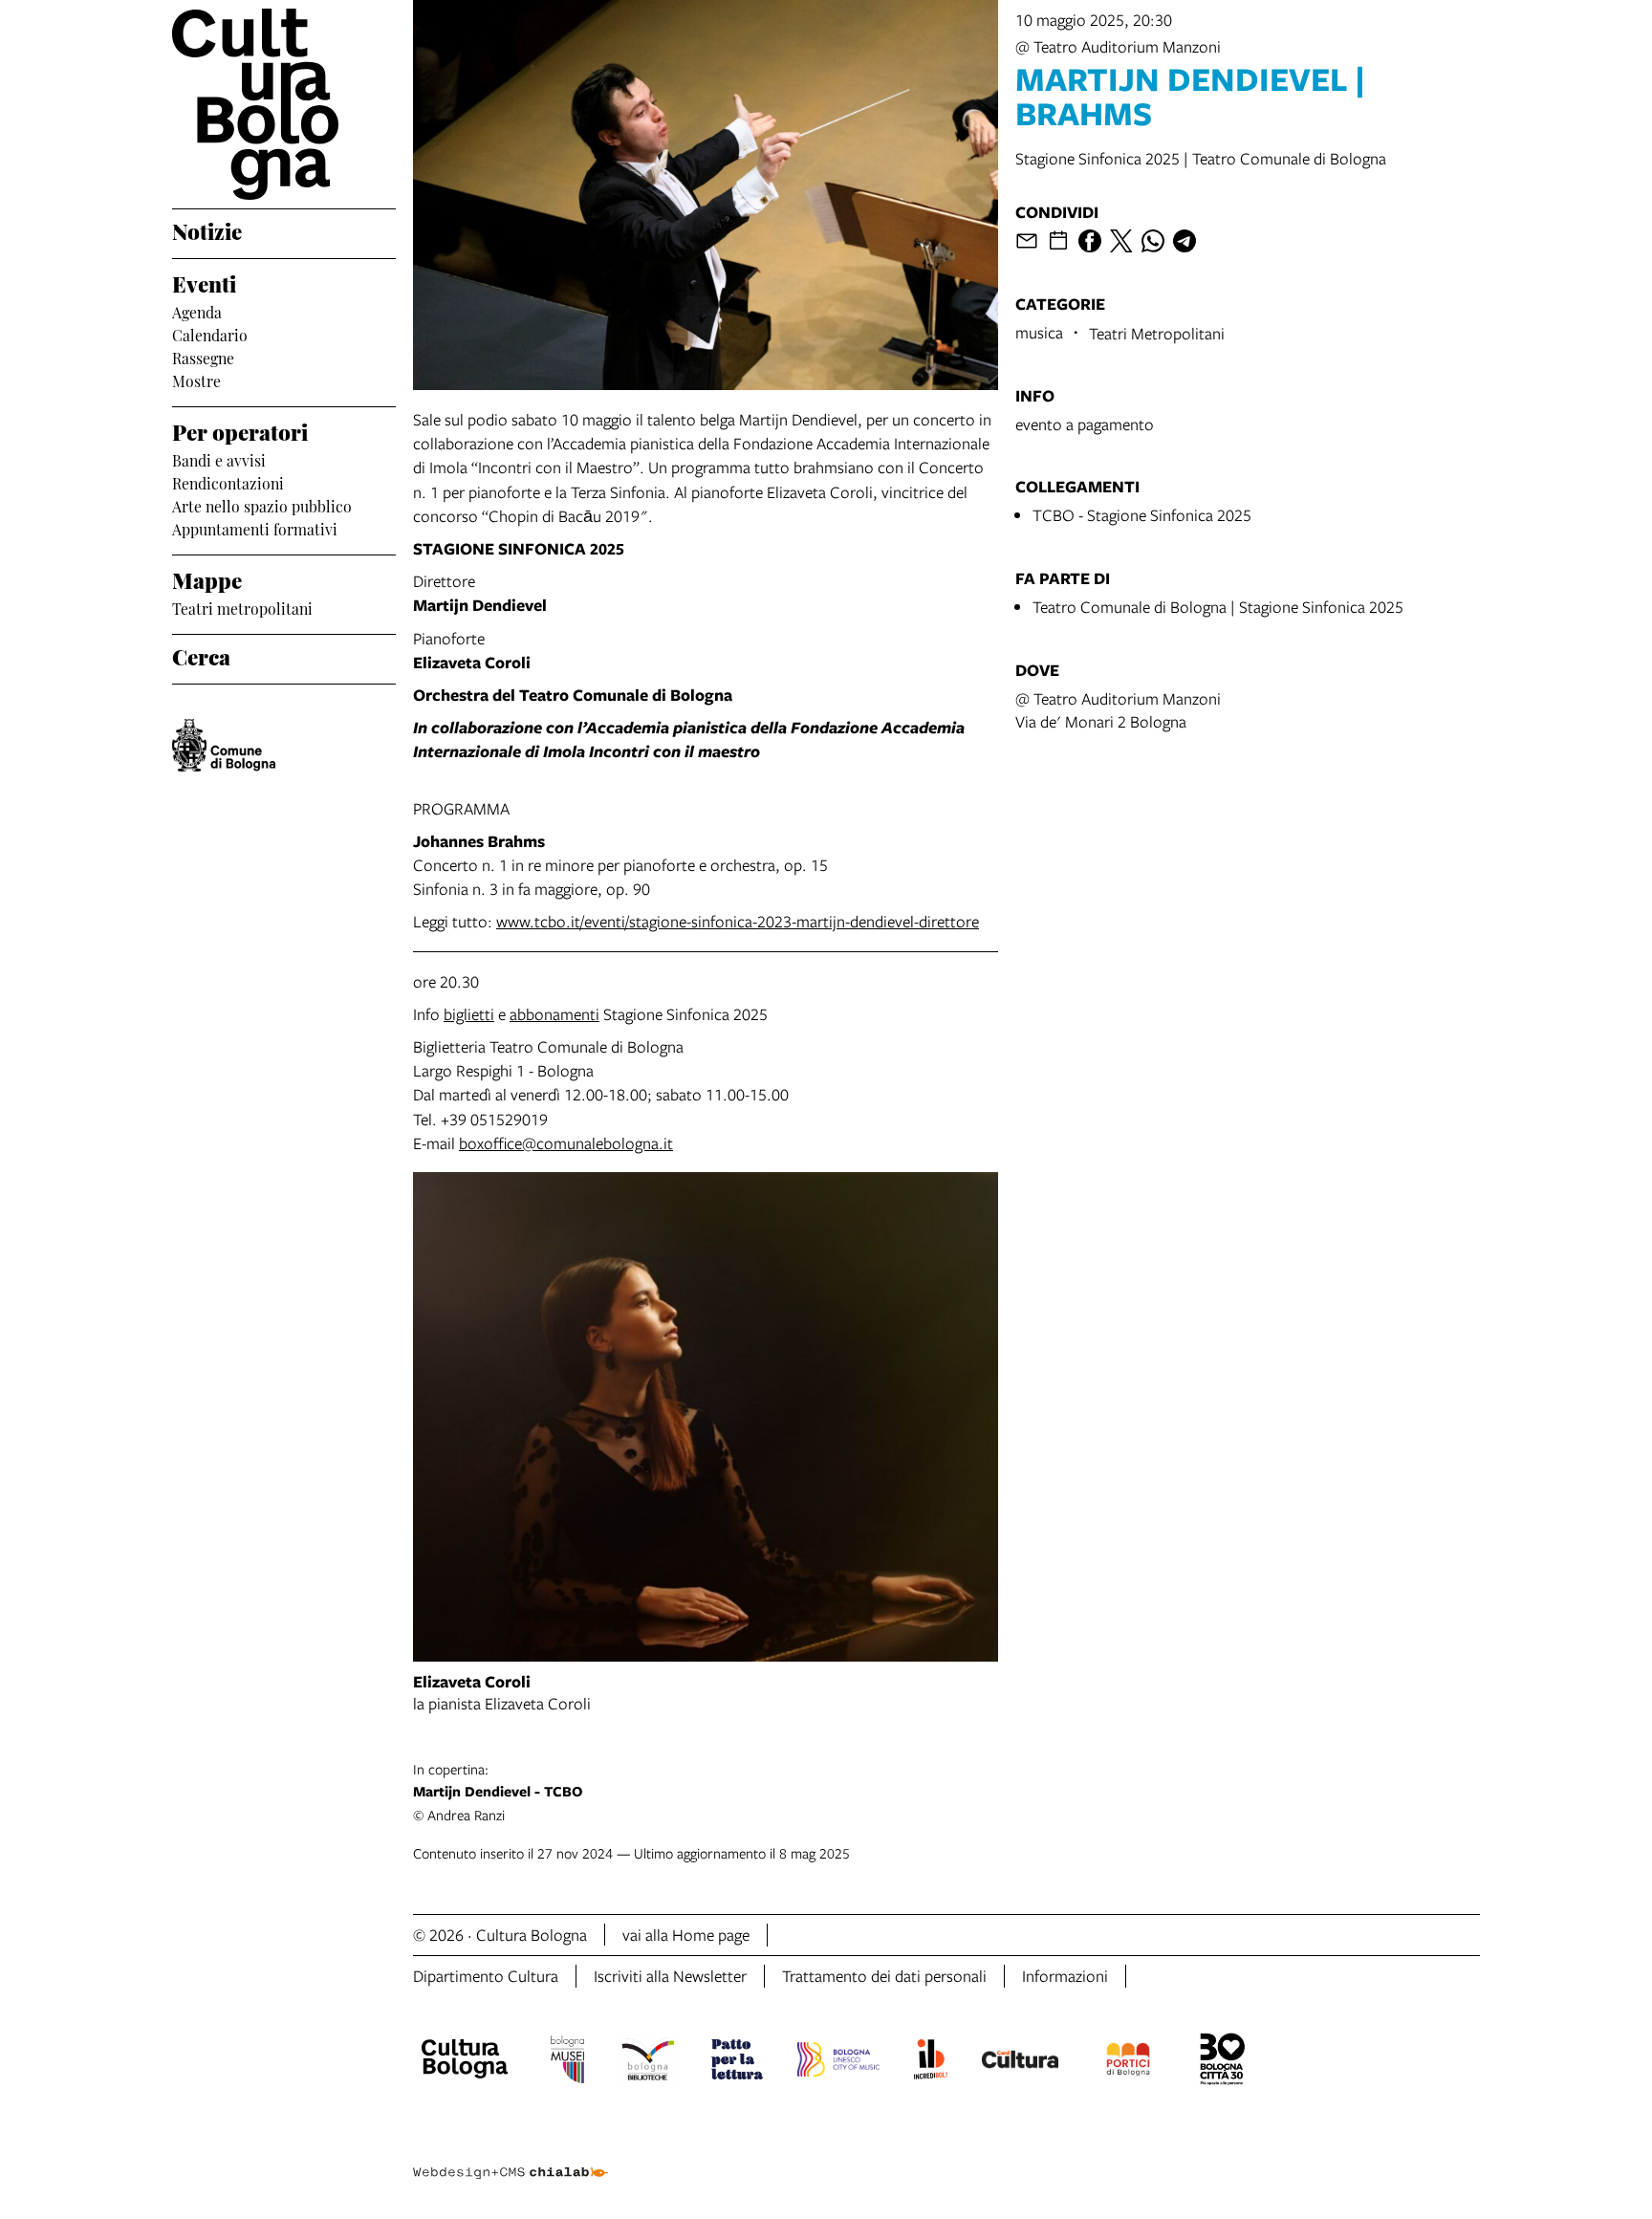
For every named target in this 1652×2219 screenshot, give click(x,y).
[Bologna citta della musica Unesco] (838, 2062)
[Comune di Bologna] (224, 745)
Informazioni (1065, 1976)
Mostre (196, 380)
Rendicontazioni (228, 482)
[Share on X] (1121, 241)
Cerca (201, 655)
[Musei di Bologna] (567, 2062)
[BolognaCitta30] (1223, 2062)
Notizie (207, 229)
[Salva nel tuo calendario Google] (1058, 241)
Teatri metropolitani (242, 607)
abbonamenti (554, 1014)
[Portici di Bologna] (1128, 2062)
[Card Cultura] (1020, 2062)
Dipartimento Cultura (486, 1976)
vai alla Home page (686, 1935)
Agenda (197, 311)
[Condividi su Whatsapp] (1153, 241)
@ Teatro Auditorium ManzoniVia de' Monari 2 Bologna (1118, 710)
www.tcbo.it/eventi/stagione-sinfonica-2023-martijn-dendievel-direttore (738, 921)
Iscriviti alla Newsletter (670, 1976)
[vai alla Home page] (284, 104)
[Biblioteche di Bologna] (648, 2062)
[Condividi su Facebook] (1090, 241)
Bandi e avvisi (219, 459)
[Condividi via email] (1027, 241)
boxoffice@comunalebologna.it (566, 1143)
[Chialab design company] (511, 2156)
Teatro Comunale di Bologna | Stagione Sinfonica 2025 (1218, 607)
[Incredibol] (931, 2062)
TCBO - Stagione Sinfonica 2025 (1142, 515)
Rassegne (203, 357)
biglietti (469, 1014)
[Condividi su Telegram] (1185, 241)
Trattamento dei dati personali (884, 1976)
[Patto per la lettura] (737, 2062)
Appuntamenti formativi (255, 528)
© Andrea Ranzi (498, 1792)
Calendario (210, 334)
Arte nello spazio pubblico (262, 505)
